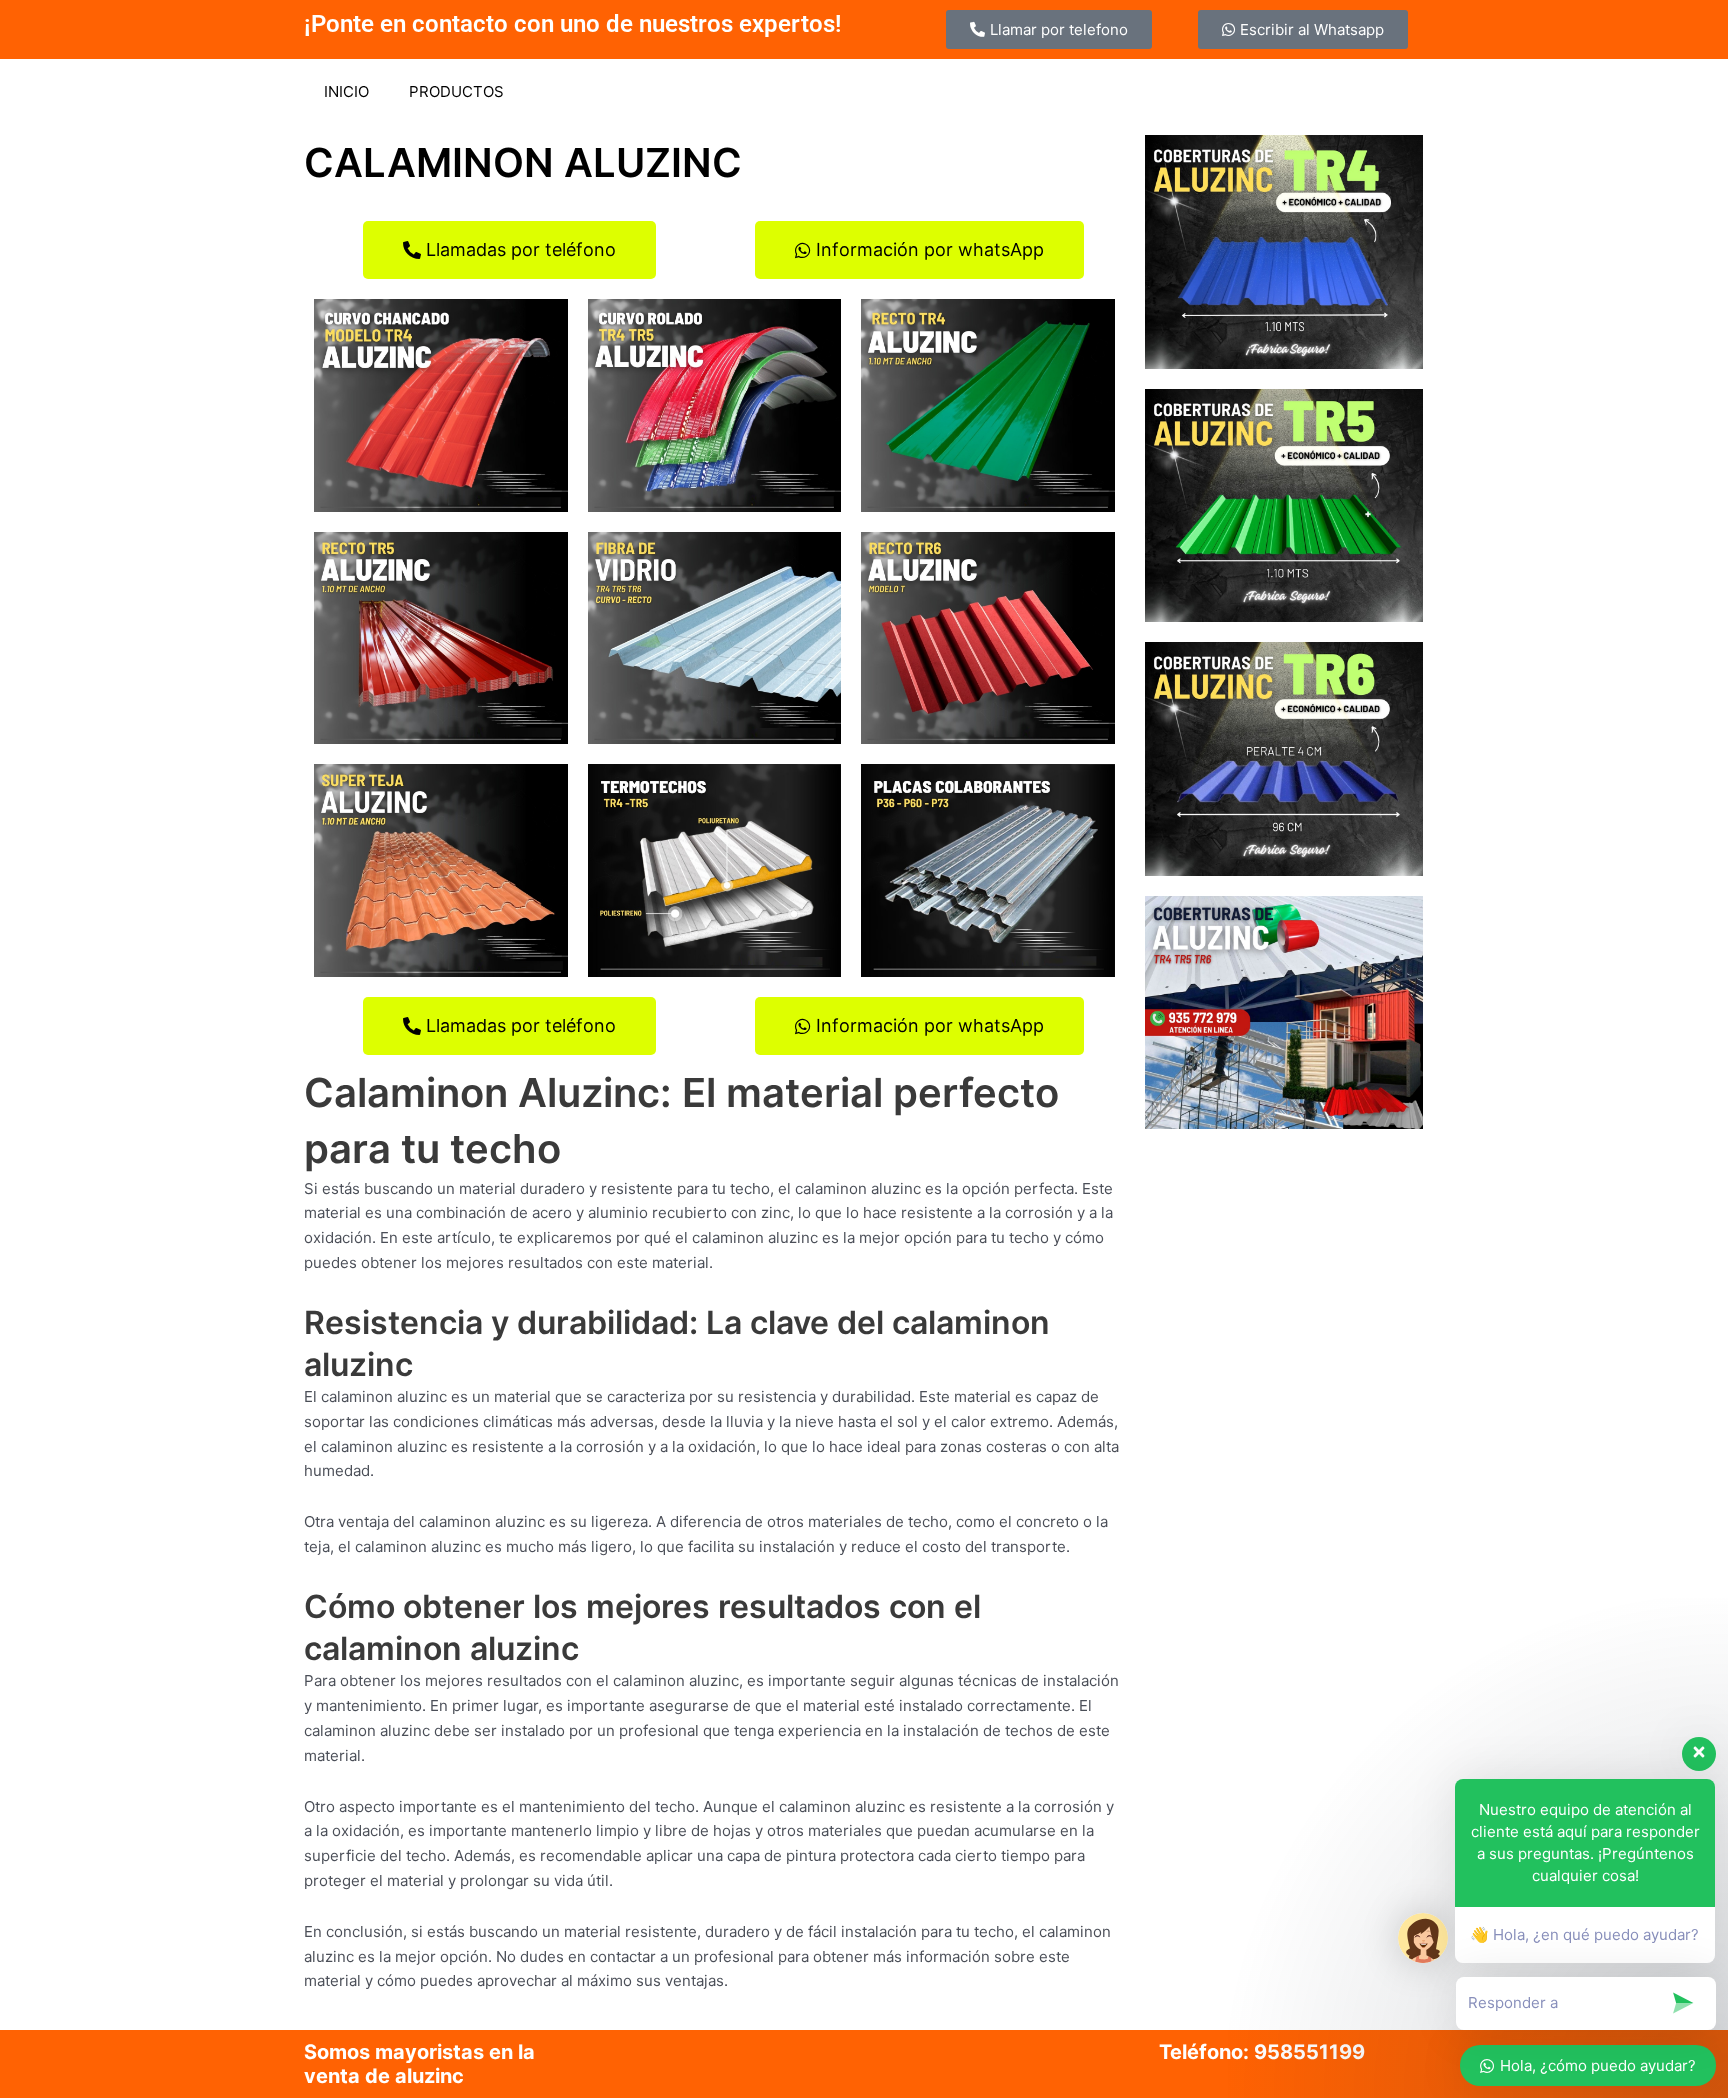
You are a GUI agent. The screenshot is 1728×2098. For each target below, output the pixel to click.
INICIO (346, 91)
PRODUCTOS (456, 91)
